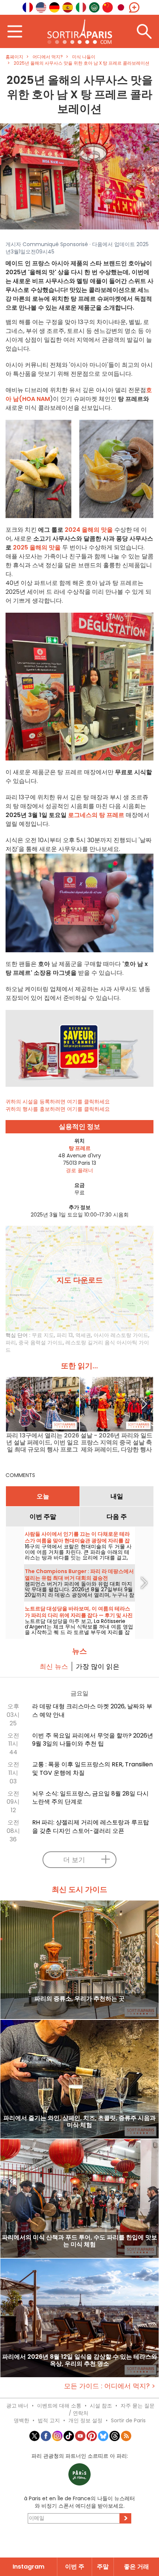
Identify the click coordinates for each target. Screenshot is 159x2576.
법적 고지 (49, 2420)
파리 (11, 1343)
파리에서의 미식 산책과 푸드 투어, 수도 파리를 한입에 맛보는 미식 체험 (79, 2241)
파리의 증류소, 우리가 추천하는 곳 (79, 1999)
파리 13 (65, 1335)
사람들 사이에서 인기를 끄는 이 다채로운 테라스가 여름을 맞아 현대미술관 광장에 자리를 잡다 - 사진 (77, 1541)
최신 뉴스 (54, 1666)
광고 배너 (17, 2406)
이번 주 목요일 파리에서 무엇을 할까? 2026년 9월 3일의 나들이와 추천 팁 (93, 1740)
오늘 (43, 1496)
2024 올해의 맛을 (89, 530)
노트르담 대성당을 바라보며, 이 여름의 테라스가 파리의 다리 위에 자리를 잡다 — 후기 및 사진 (79, 1612)
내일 (117, 1496)
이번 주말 (43, 1517)
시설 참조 (101, 2406)
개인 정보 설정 (85, 2420)
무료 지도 (43, 1335)
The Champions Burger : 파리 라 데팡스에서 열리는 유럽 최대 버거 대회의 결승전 (79, 1575)
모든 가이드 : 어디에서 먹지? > (110, 2386)
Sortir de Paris (128, 2420)
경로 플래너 (79, 1170)
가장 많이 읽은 (98, 1666)
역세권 (83, 1335)
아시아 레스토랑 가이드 (121, 1335)
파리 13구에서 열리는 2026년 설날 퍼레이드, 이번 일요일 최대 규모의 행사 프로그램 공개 (43, 1442)
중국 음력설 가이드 (41, 1343)
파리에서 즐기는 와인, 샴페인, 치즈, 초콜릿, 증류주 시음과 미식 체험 (79, 2122)
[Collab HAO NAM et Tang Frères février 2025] (79, 176)
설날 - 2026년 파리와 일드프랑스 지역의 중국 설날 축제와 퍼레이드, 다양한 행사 (116, 1442)
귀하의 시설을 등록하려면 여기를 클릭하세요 (58, 1102)
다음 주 (117, 1517)
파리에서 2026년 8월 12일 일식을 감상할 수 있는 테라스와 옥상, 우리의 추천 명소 (80, 2361)
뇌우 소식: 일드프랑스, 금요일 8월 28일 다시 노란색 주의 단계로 (90, 1798)
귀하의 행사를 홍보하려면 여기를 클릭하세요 (58, 1109)
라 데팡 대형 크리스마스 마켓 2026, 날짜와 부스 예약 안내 (92, 1711)
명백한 (21, 2420)
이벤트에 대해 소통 (59, 2406)
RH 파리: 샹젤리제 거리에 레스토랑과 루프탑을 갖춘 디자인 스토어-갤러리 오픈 (91, 1827)
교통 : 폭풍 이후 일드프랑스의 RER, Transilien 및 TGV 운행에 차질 (92, 1769)
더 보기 (74, 1860)
